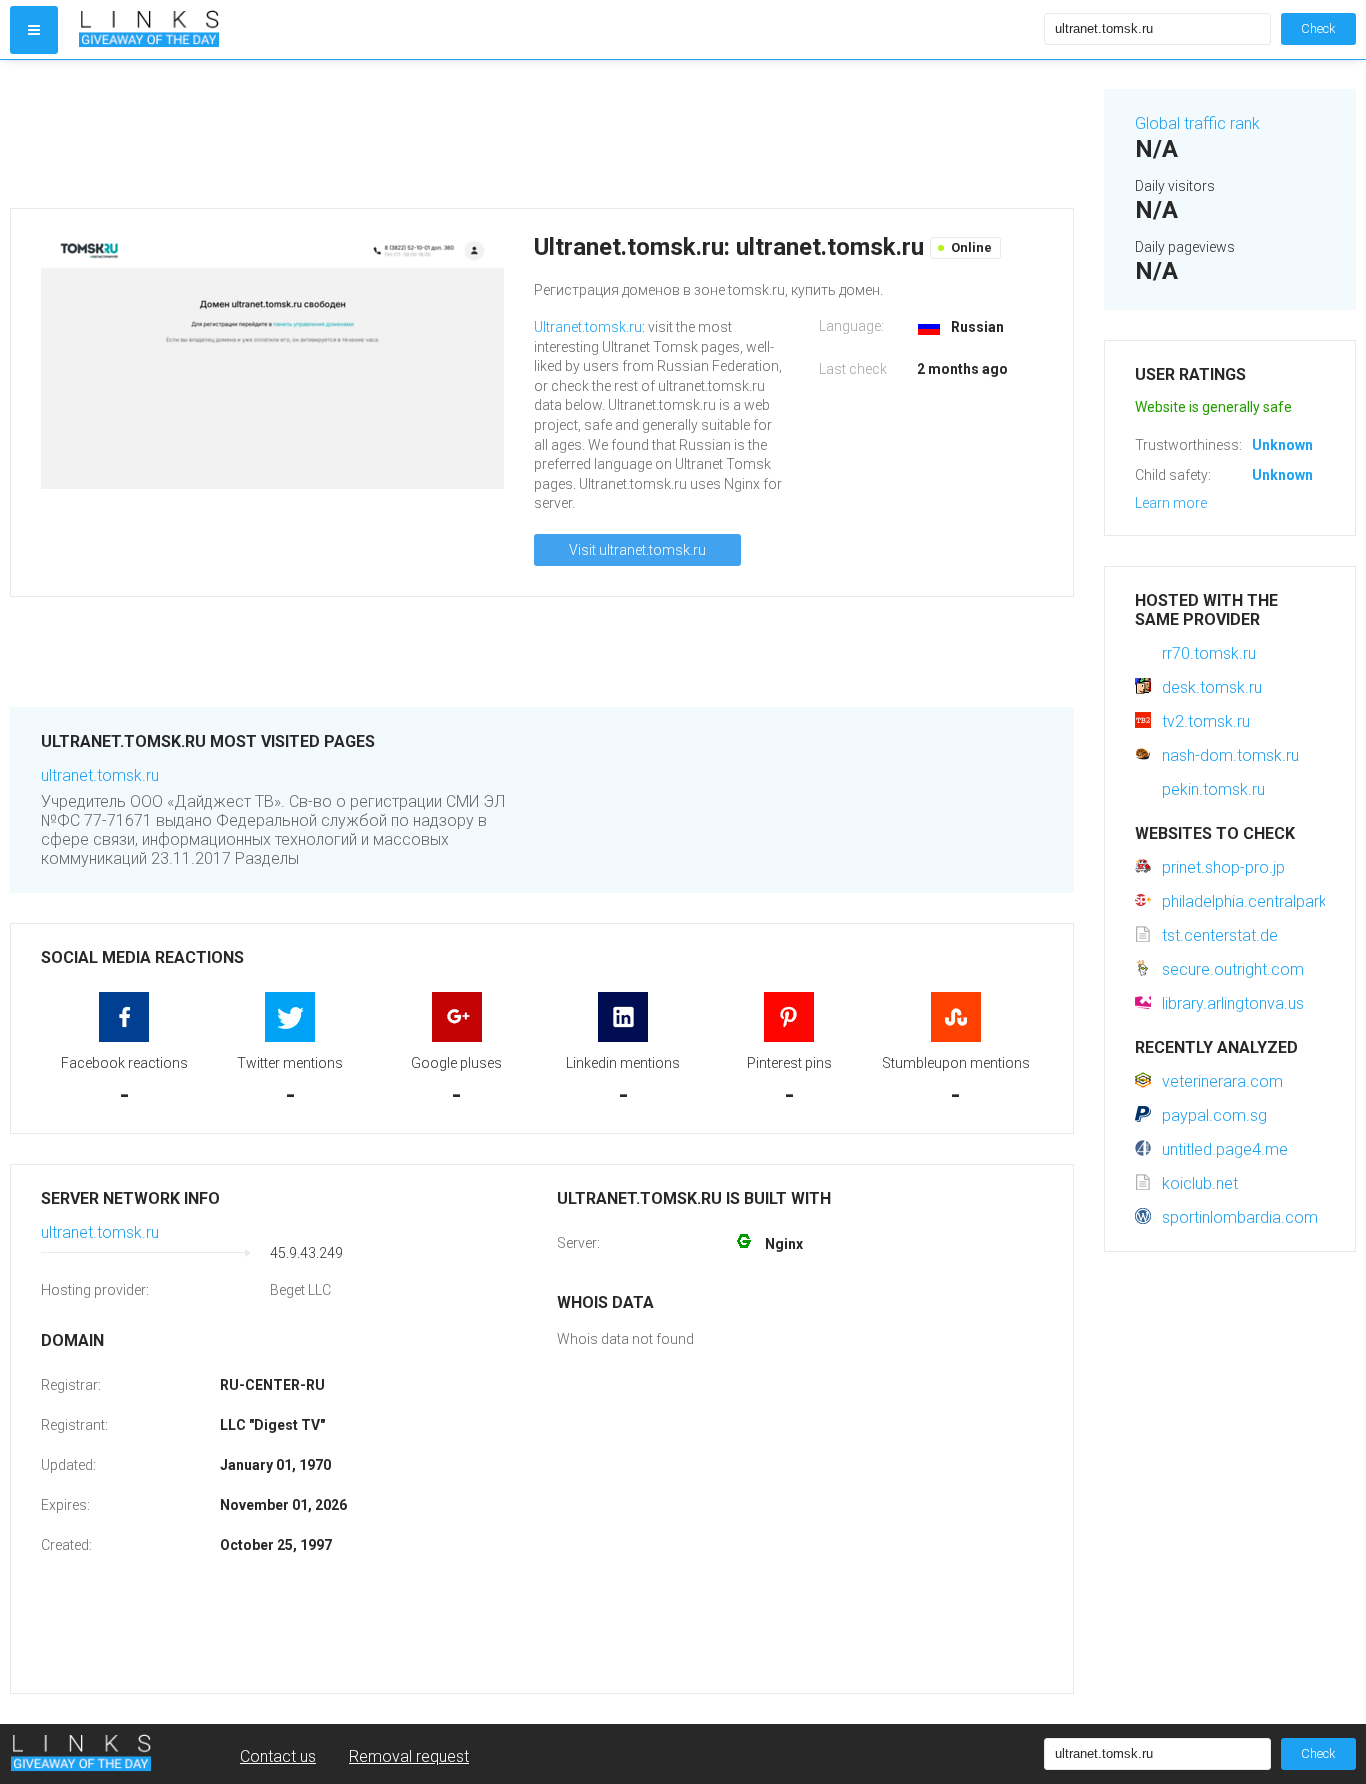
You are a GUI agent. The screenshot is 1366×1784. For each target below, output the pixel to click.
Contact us (278, 1756)
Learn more (1171, 503)
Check (1318, 28)
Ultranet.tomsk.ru (588, 327)
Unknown (1282, 445)
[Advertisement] (542, 134)
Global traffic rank (1197, 123)
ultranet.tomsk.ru (100, 775)
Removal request (409, 1756)
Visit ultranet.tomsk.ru (637, 550)
